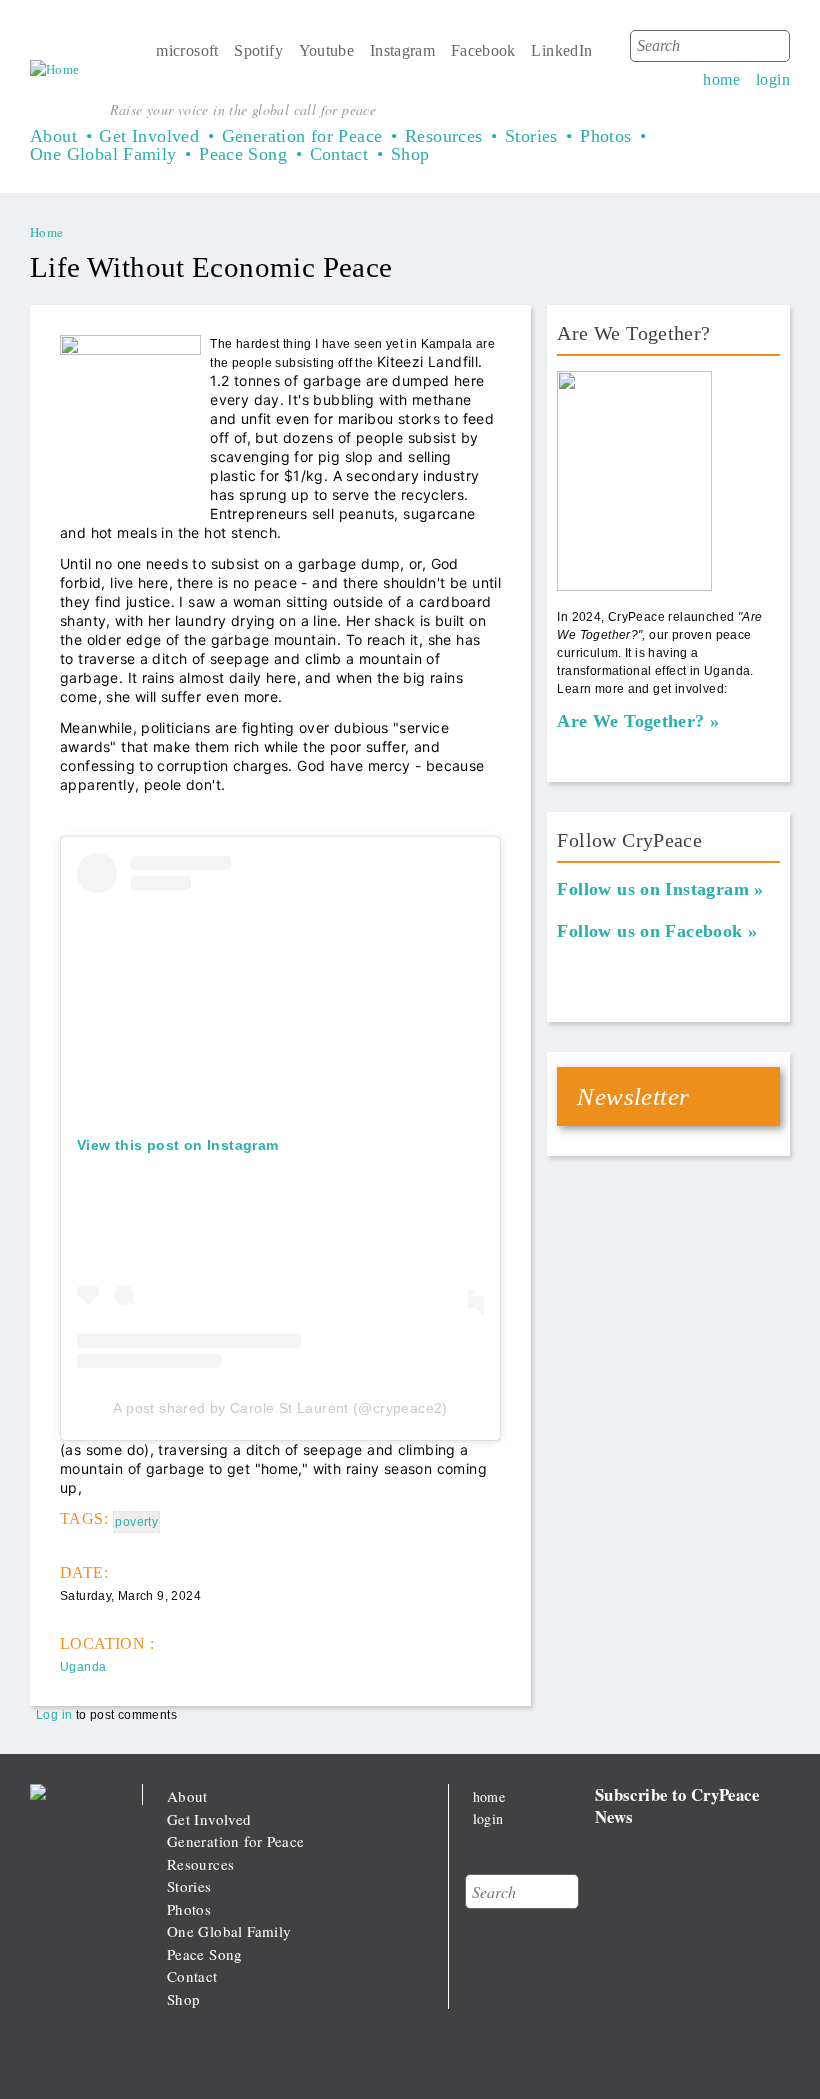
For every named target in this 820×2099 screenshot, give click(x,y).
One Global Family (103, 154)
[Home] (55, 70)
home (721, 79)
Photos (605, 136)
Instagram (403, 50)
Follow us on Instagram (653, 889)
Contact (339, 154)
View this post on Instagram (178, 1145)
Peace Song (243, 154)
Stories (531, 136)
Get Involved (149, 136)
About (53, 136)
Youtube (327, 50)
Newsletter (633, 1096)
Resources (444, 136)
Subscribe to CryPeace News (677, 1805)
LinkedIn (561, 50)
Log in (54, 1715)
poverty (136, 1522)
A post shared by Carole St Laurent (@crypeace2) (280, 1408)
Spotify (258, 50)
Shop (410, 154)
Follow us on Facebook (649, 931)
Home (47, 232)
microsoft (187, 50)
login (773, 79)
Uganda (83, 1667)
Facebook (483, 50)
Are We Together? (630, 721)
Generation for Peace (302, 136)
